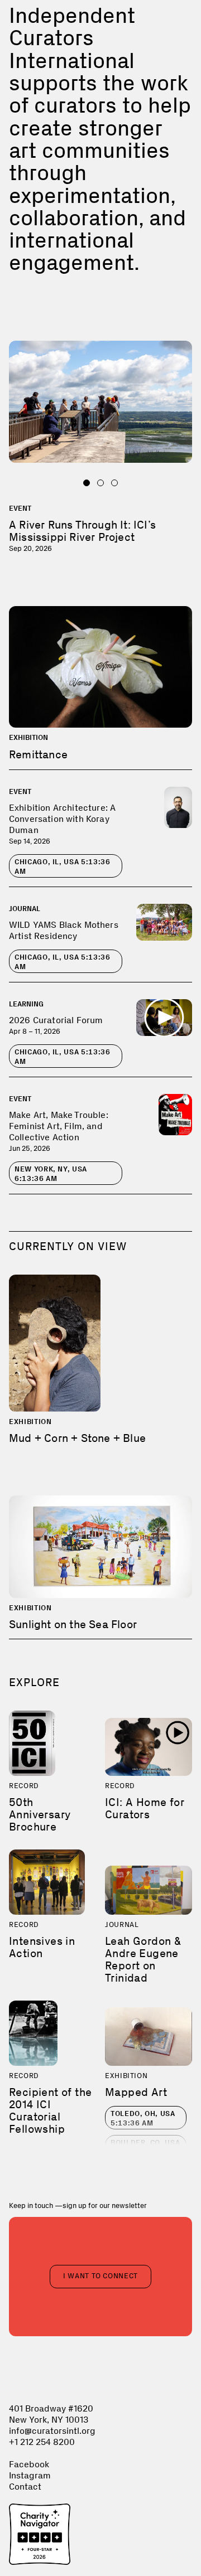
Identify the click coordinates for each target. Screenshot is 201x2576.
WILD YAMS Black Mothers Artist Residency (64, 930)
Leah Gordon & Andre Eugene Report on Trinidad (143, 1959)
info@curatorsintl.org (52, 2431)
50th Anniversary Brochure (40, 1814)
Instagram (30, 2475)
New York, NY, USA (51, 1174)
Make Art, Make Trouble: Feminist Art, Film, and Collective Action (59, 1126)
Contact (25, 2487)
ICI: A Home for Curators (145, 1808)
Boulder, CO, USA (145, 2147)
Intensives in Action (42, 1947)
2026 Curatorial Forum (56, 1020)
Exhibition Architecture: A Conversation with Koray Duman (62, 819)
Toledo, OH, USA (143, 2118)
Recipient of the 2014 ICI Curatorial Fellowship (50, 2110)
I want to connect (100, 2276)
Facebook (29, 2464)
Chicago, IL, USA (63, 866)
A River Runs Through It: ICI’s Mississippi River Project (82, 531)
